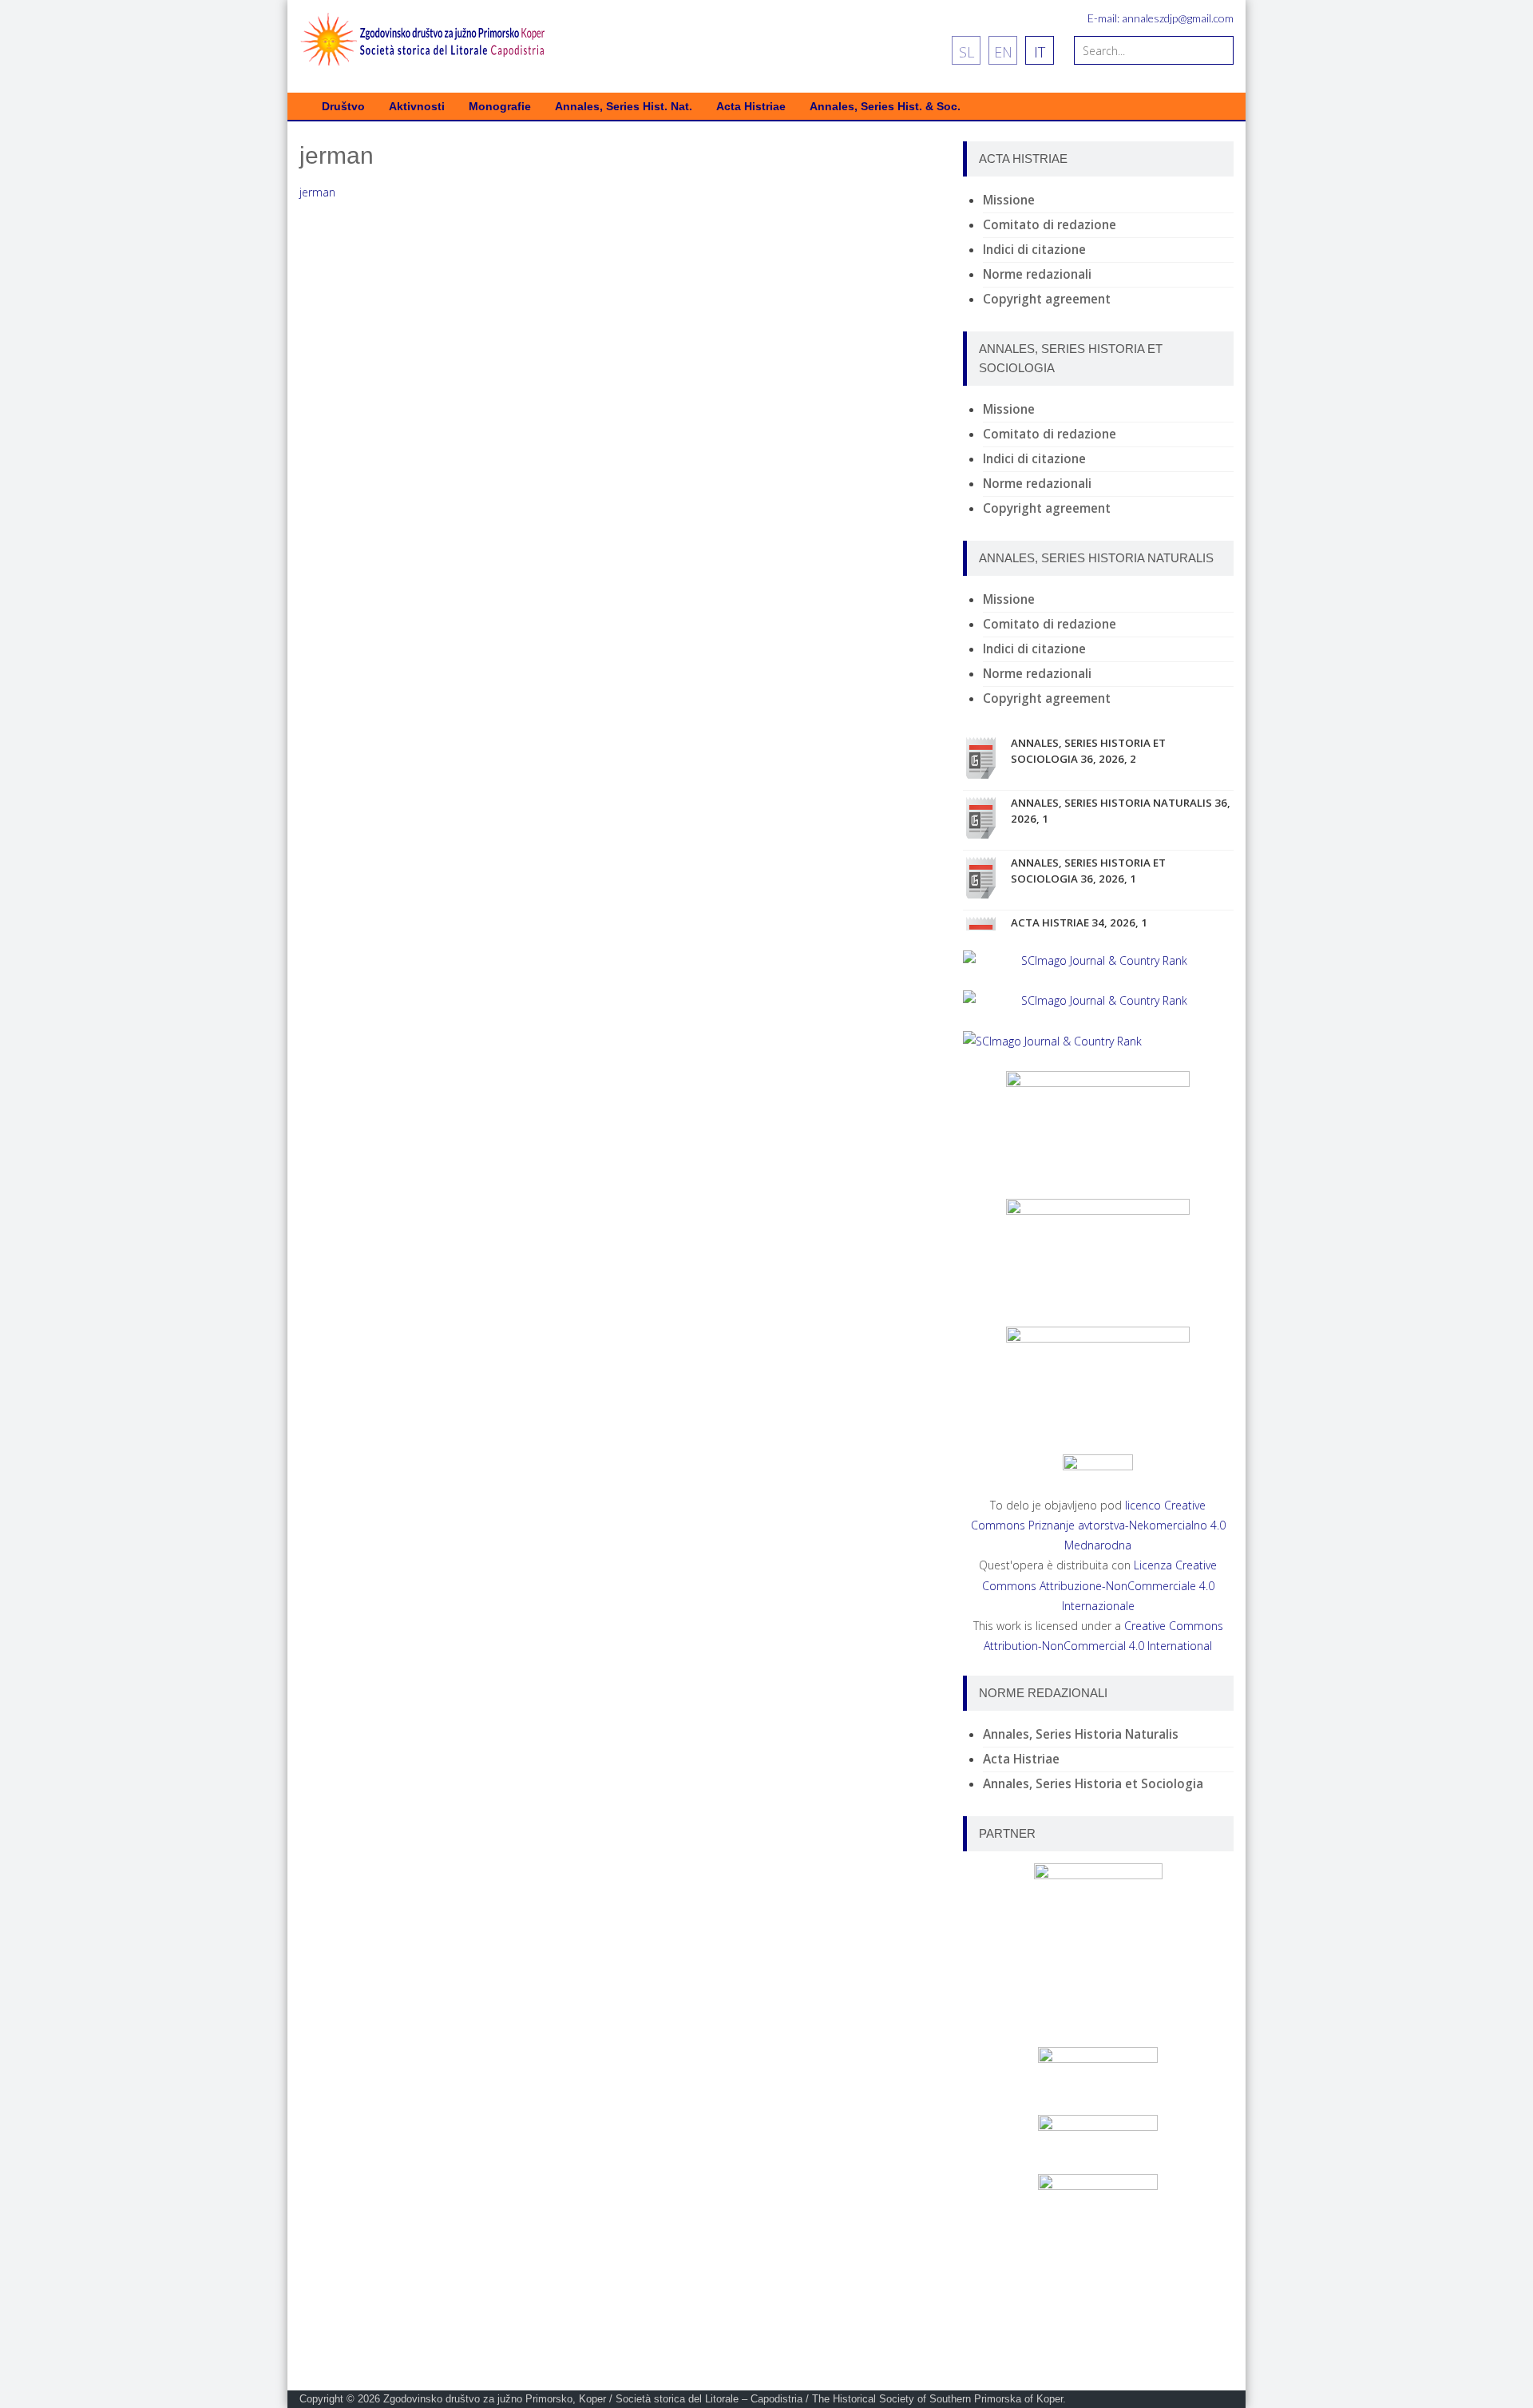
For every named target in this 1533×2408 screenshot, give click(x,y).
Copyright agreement (1047, 299)
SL (967, 52)
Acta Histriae (751, 107)
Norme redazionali (1037, 274)
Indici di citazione (1034, 250)
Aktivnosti (417, 107)
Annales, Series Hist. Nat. (624, 107)
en (1003, 52)
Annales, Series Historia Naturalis (1081, 1734)
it (1040, 52)
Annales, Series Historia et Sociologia (1093, 1784)
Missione (1009, 200)
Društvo (343, 107)
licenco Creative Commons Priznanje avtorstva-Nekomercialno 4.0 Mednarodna (1098, 1525)
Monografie (500, 107)
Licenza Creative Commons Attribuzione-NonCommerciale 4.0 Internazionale (1100, 1585)
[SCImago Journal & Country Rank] (1098, 960)
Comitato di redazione (1050, 225)
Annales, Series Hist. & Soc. (885, 107)
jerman (317, 192)
